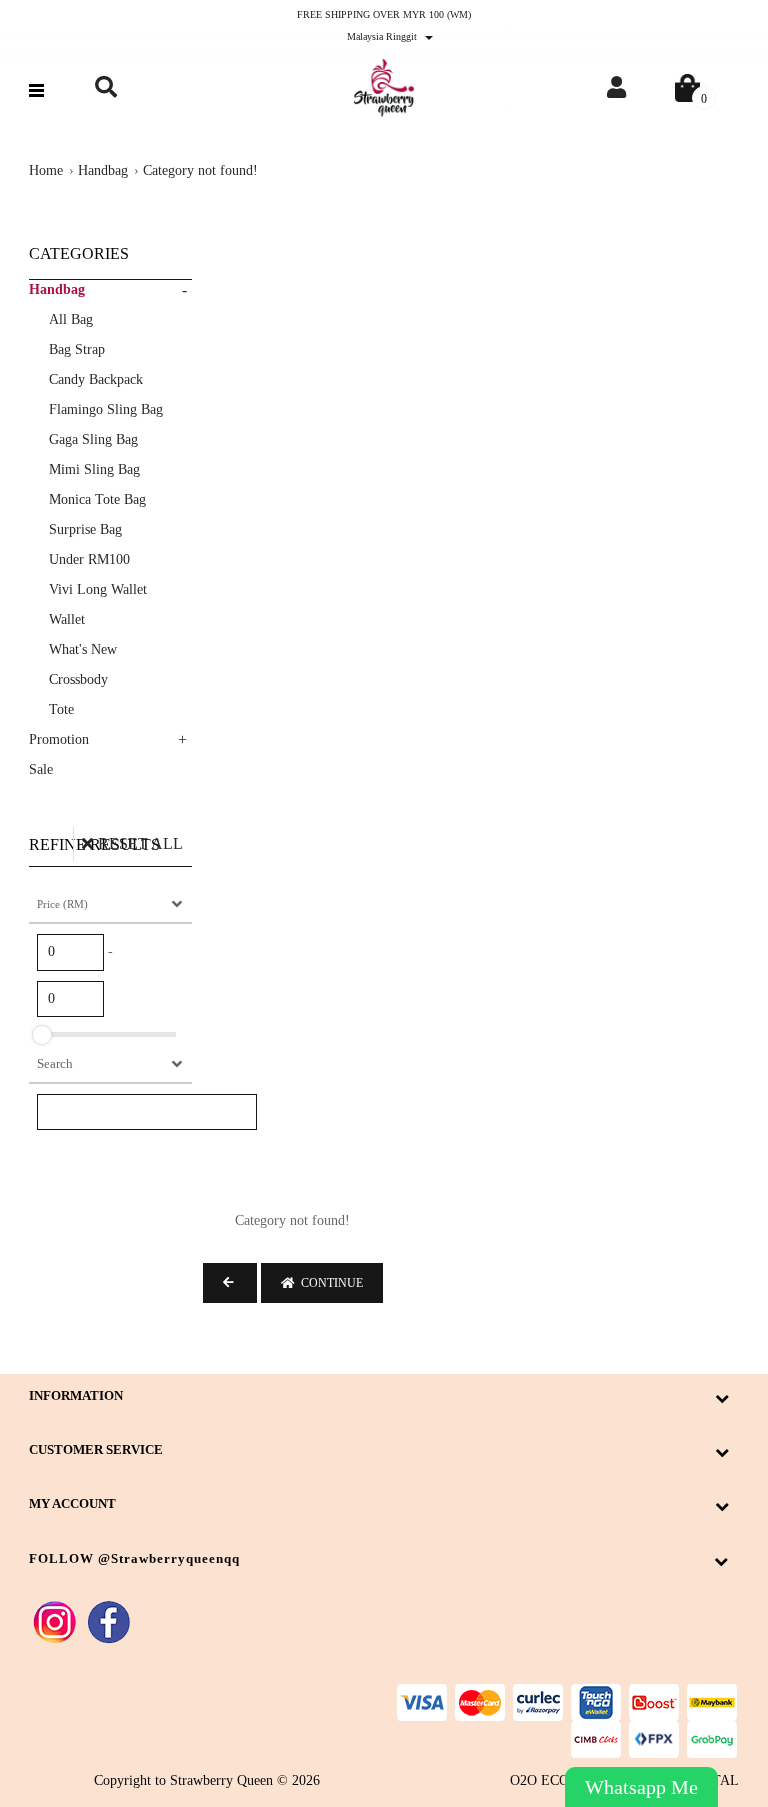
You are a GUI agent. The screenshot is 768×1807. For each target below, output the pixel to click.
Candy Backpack (96, 379)
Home (46, 170)
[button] (105, 87)
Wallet (67, 619)
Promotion (59, 739)
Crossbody (78, 679)
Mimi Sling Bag (94, 469)
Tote (61, 709)
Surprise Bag (85, 529)
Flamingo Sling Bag (106, 409)
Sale (41, 769)
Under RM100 (89, 559)
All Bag (71, 319)
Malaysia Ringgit (383, 36)
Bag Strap (77, 349)
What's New (83, 649)
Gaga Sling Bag (93, 439)
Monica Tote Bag (97, 499)
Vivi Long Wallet (98, 589)
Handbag (103, 170)
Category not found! (200, 170)
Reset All (140, 843)
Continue (329, 1283)
